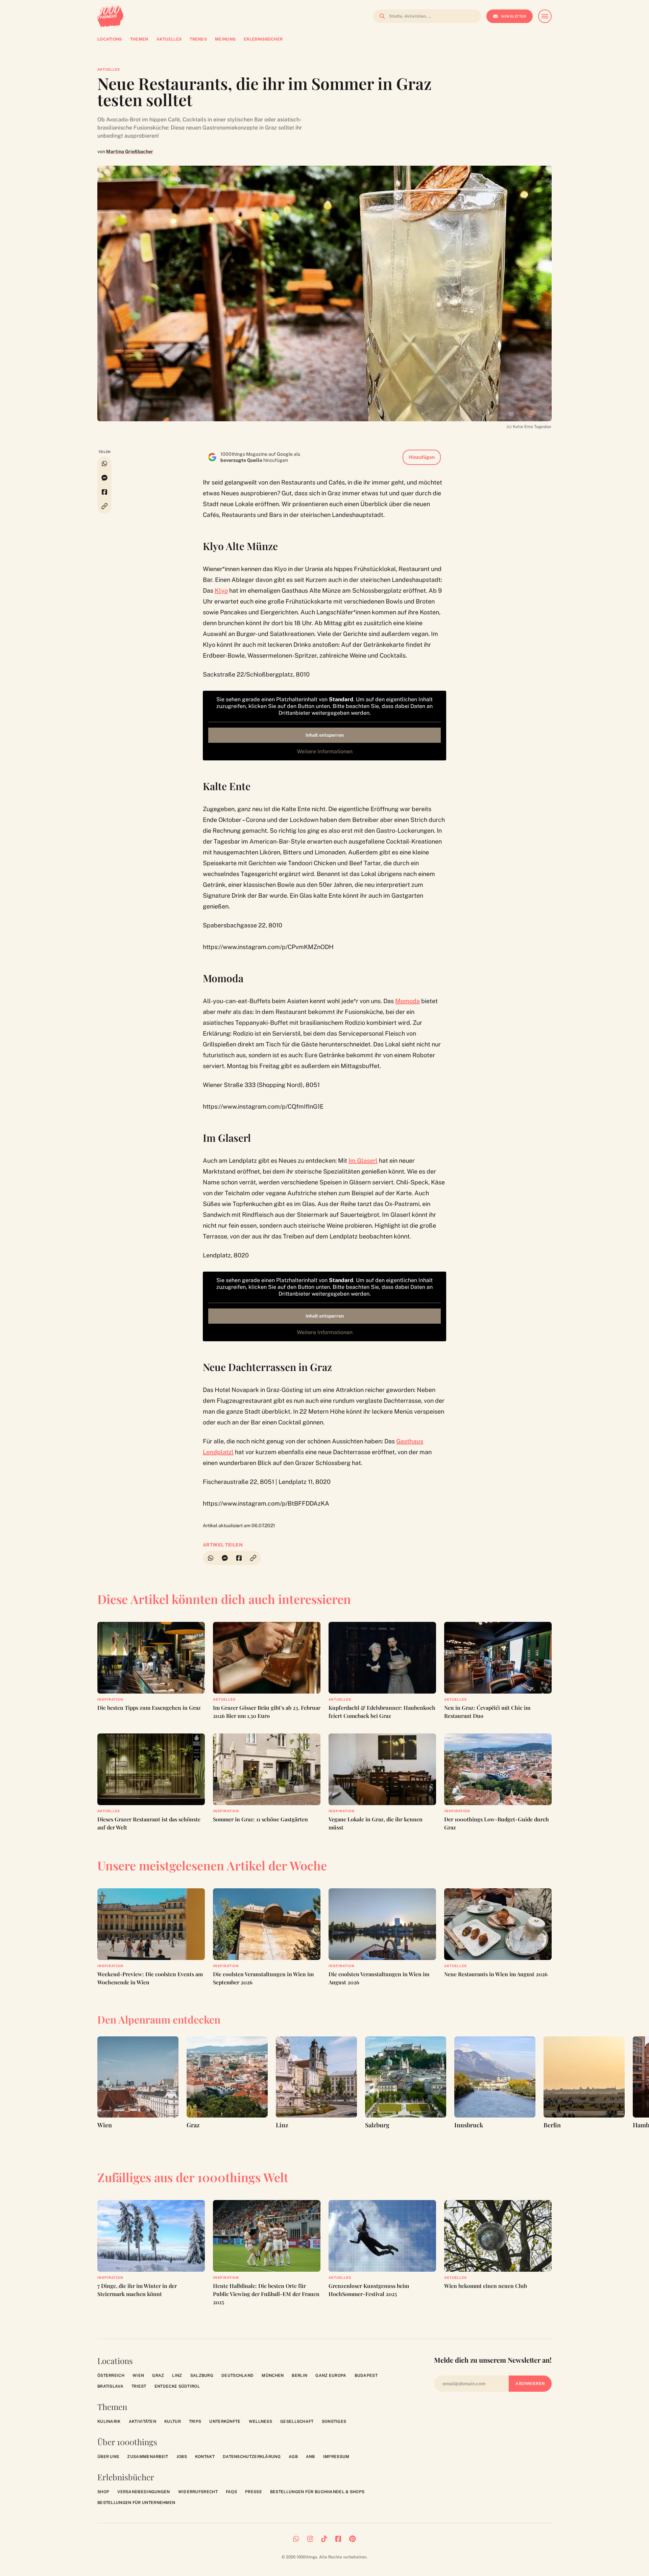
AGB (293, 2457)
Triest (139, 2386)
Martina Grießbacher (130, 151)
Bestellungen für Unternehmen (136, 2503)
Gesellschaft (297, 2421)
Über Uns (108, 2457)
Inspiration (110, 1699)
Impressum (336, 2457)
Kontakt (205, 2457)
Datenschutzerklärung (252, 2457)
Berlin (299, 2376)
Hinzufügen (422, 457)
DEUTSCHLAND (237, 2376)
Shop (103, 2492)
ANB (310, 2457)
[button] (104, 506)
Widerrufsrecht (198, 2492)
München (273, 2376)
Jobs (182, 2457)
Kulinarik (109, 2421)
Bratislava (110, 2386)
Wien (138, 2376)
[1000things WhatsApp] (296, 2539)
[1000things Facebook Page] (338, 2539)
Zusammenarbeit (148, 2457)
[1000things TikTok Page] (324, 2539)
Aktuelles (109, 69)
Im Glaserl (363, 1161)
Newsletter (514, 16)
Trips (195, 2421)
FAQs (231, 2492)
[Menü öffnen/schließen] (545, 16)
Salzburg (202, 2376)
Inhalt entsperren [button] (325, 735)
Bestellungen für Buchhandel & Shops (317, 2492)
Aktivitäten (142, 2421)
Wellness (260, 2421)
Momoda (407, 1001)
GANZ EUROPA (331, 2376)
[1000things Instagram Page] (310, 2539)
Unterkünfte (225, 2421)
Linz (177, 2376)
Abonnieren (530, 2384)
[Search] (380, 16)
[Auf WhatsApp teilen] (104, 464)
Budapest (366, 2376)
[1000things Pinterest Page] (352, 2539)
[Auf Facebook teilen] (104, 492)
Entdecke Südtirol (177, 2386)
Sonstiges (334, 2421)
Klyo (221, 590)
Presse (254, 2492)
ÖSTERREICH (111, 2376)
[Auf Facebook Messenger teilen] (104, 478)
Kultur (173, 2421)
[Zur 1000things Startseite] (110, 16)
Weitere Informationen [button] (325, 751)
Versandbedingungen (143, 2492)
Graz (158, 2376)
